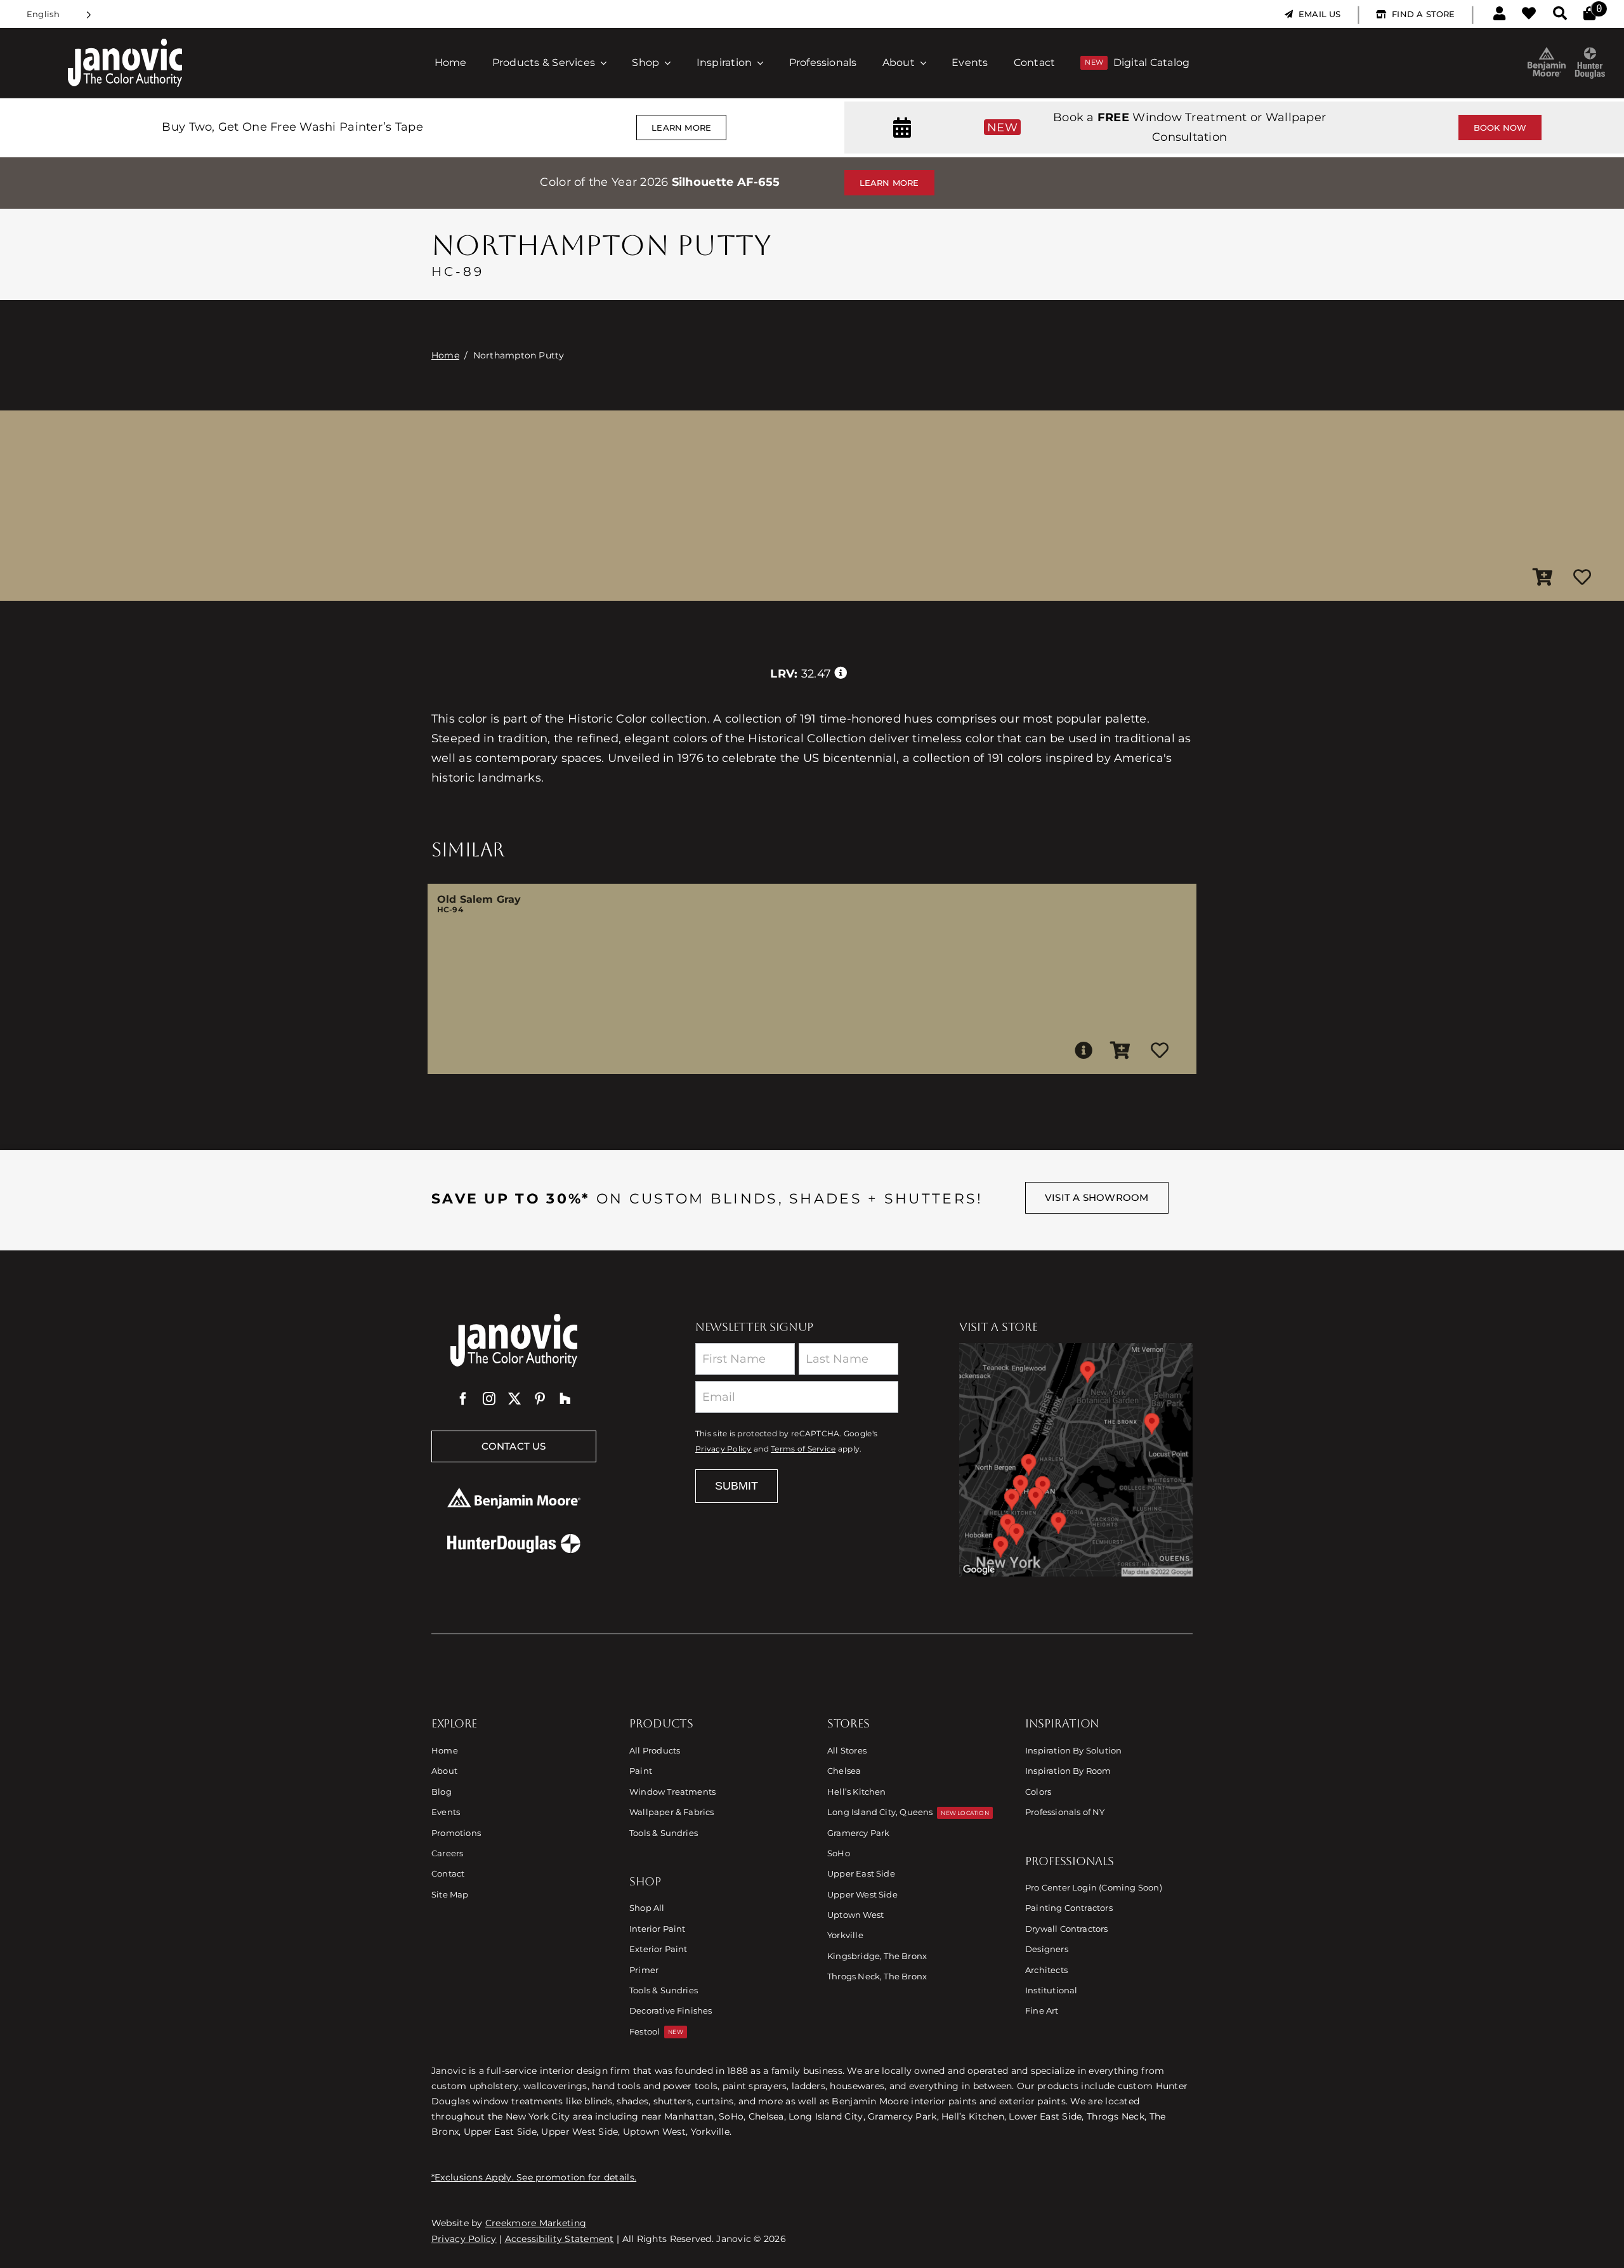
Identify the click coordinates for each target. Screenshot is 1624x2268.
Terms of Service (803, 1449)
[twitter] (514, 1399)
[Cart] (1589, 14)
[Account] (1499, 14)
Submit (737, 1486)
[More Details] (1084, 1051)
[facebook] (463, 1399)
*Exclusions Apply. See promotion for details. (534, 2177)
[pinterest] (540, 1399)
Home (445, 355)
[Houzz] (565, 1399)
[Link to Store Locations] (1076, 1460)
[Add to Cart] (1543, 578)
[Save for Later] (1582, 578)
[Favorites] (1529, 14)
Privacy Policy (724, 1449)
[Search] (1560, 14)
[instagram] (489, 1399)
